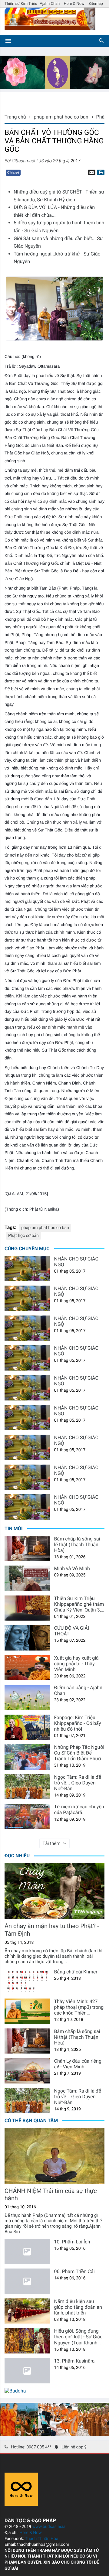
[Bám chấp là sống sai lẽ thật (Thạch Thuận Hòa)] (27, 1549)
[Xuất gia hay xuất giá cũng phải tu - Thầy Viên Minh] (27, 1668)
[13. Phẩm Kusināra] (27, 2371)
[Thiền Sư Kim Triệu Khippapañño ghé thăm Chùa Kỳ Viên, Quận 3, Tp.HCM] (27, 1608)
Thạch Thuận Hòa (41, 2539)
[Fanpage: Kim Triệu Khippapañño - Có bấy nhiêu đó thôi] (27, 1727)
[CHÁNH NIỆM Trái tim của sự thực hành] (54, 2156)
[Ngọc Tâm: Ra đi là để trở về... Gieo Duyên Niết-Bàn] (27, 1787)
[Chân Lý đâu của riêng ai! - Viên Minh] (27, 2071)
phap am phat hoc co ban (45, 1228)
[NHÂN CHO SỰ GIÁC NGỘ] (27, 1269)
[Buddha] (15, 2391)
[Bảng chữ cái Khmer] (27, 1982)
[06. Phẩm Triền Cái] (27, 2281)
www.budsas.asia (49, 2527)
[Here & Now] (21, 2504)
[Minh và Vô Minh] (27, 1578)
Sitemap (96, 4)
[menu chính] (8, 41)
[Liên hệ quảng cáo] (54, 87)
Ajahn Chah (50, 4)
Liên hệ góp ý (74, 2447)
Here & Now (74, 4)
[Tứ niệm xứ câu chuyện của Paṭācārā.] (27, 1817)
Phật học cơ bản (23, 1236)
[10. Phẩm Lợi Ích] (27, 2252)
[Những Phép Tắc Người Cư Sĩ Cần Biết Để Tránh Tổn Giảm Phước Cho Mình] (27, 1757)
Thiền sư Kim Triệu (21, 4)
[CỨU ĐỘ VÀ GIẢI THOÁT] (27, 1638)
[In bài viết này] (100, 172)
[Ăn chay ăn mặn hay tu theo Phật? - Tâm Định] (54, 1891)
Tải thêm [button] (52, 1843)
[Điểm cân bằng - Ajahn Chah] (27, 1697)
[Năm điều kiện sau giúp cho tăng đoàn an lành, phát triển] (27, 2311)
